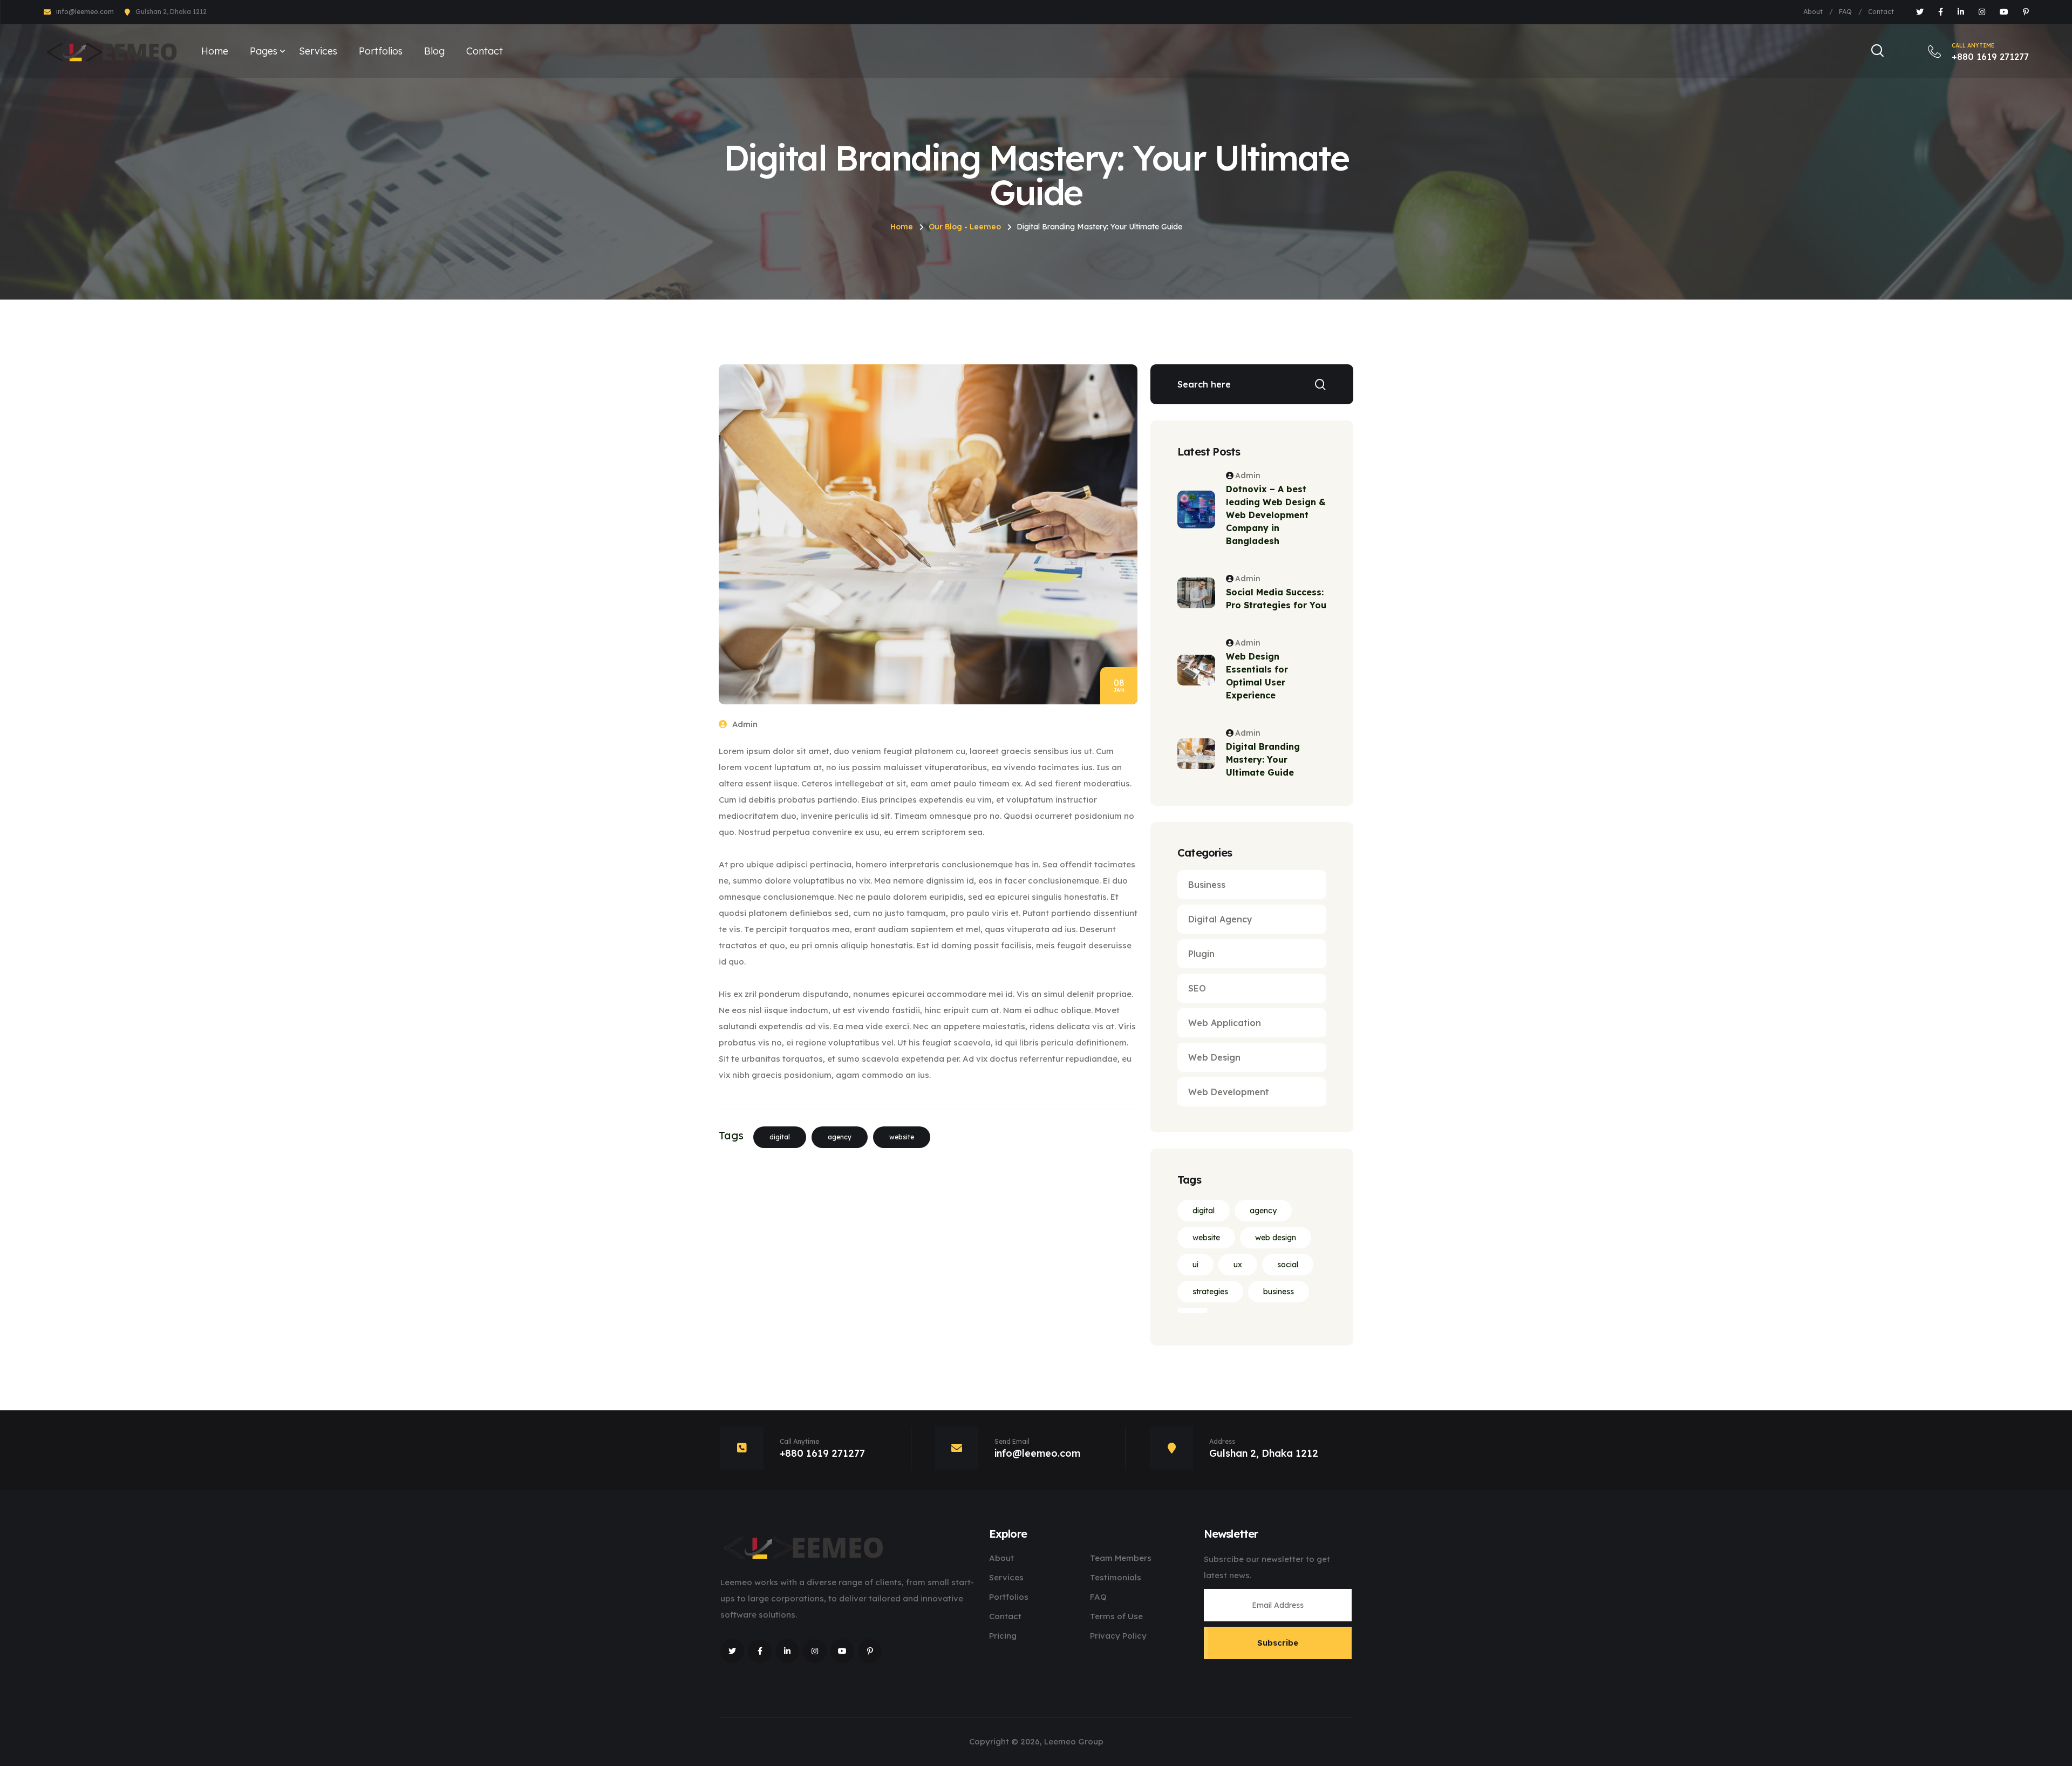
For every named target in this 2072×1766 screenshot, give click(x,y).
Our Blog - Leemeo (965, 227)
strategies (1210, 1292)
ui (1195, 1265)
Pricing (1003, 1636)
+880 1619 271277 (1990, 52)
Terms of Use (1116, 1616)
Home (215, 51)
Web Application (1225, 1023)
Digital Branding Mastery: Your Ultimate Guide (1263, 759)
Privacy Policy (1118, 1636)
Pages (264, 51)
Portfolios (381, 51)
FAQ (1845, 12)
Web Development (1229, 1092)
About (1813, 12)
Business (1207, 885)
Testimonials (1116, 1577)
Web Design (1214, 1057)
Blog (434, 51)
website (902, 1137)
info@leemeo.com (85, 12)
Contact (1881, 12)
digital (780, 1137)
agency (840, 1137)
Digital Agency (1220, 919)
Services (318, 51)
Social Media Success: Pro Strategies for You (1276, 599)
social (1288, 1265)
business (1279, 1292)
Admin (744, 724)
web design (1276, 1238)
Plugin (1201, 954)
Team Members (1121, 1558)
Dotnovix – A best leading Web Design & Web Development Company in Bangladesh (1276, 515)
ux (1238, 1265)
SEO (1197, 988)
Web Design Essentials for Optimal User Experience (1257, 676)
